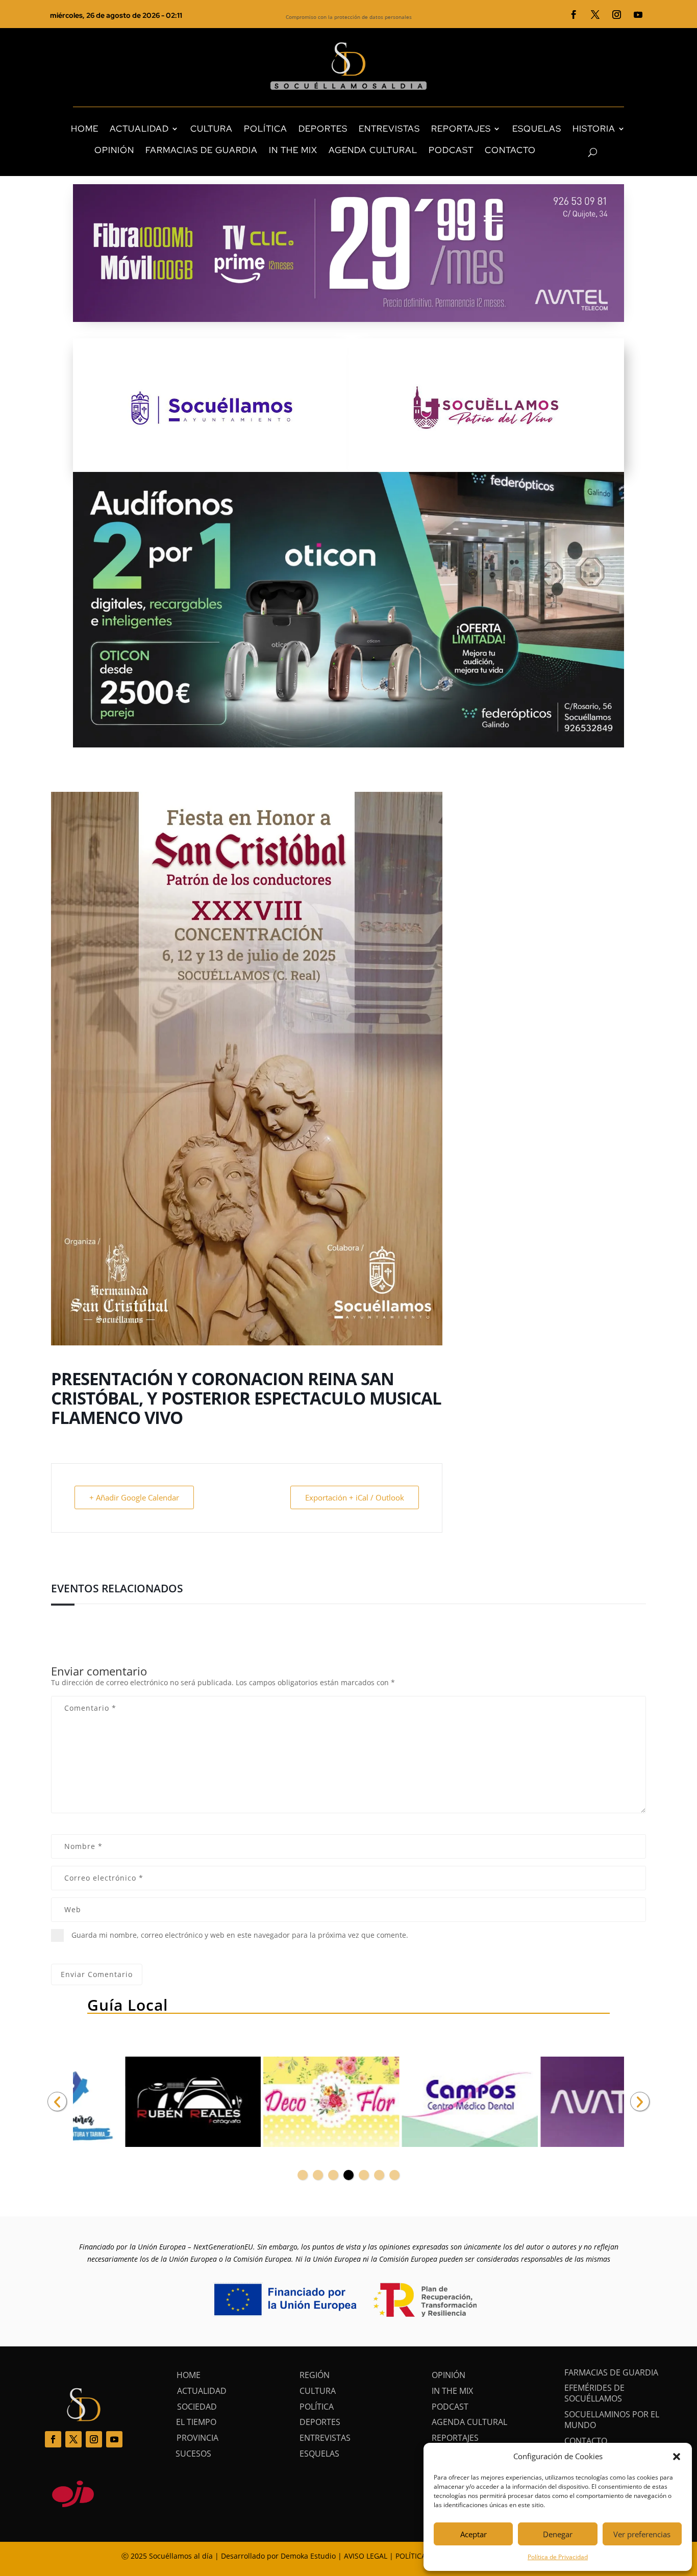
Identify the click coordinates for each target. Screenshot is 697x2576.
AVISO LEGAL (366, 2556)
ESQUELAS (537, 129)
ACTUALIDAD (139, 129)
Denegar (558, 2534)
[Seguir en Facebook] (574, 15)
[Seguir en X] (595, 15)
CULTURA (211, 129)
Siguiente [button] (640, 2102)
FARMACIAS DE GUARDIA (202, 150)
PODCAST (451, 150)
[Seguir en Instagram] (617, 15)
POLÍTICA (266, 129)
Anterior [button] (57, 2102)
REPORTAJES (461, 129)
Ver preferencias (642, 2534)
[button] (677, 2457)
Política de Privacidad (558, 2557)
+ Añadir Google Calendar (134, 1497)
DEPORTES (323, 129)
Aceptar (474, 2534)
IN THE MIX (293, 150)
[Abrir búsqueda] (575, 153)
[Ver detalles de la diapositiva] (141, 2102)
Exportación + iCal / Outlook (355, 1497)
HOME (85, 129)
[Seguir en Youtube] (638, 15)
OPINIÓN (114, 150)
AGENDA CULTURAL (373, 150)
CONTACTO (510, 150)
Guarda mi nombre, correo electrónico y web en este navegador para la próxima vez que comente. (240, 1935)
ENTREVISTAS (389, 129)
